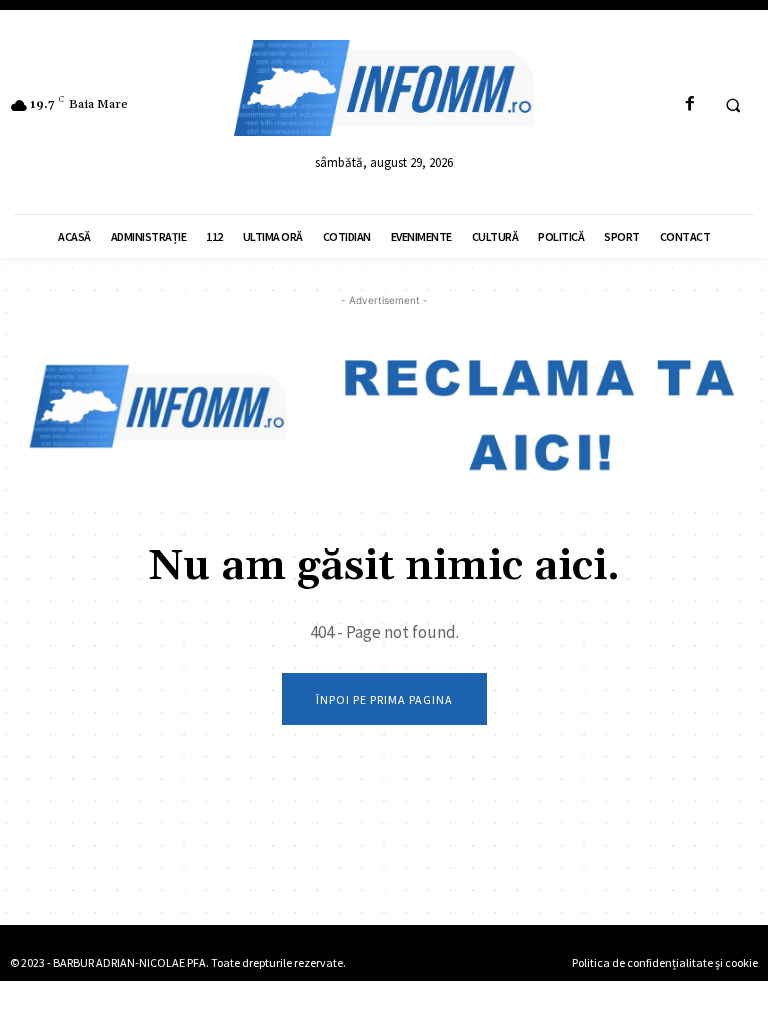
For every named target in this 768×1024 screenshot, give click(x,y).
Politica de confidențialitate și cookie (665, 962)
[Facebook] (689, 104)
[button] (733, 105)
